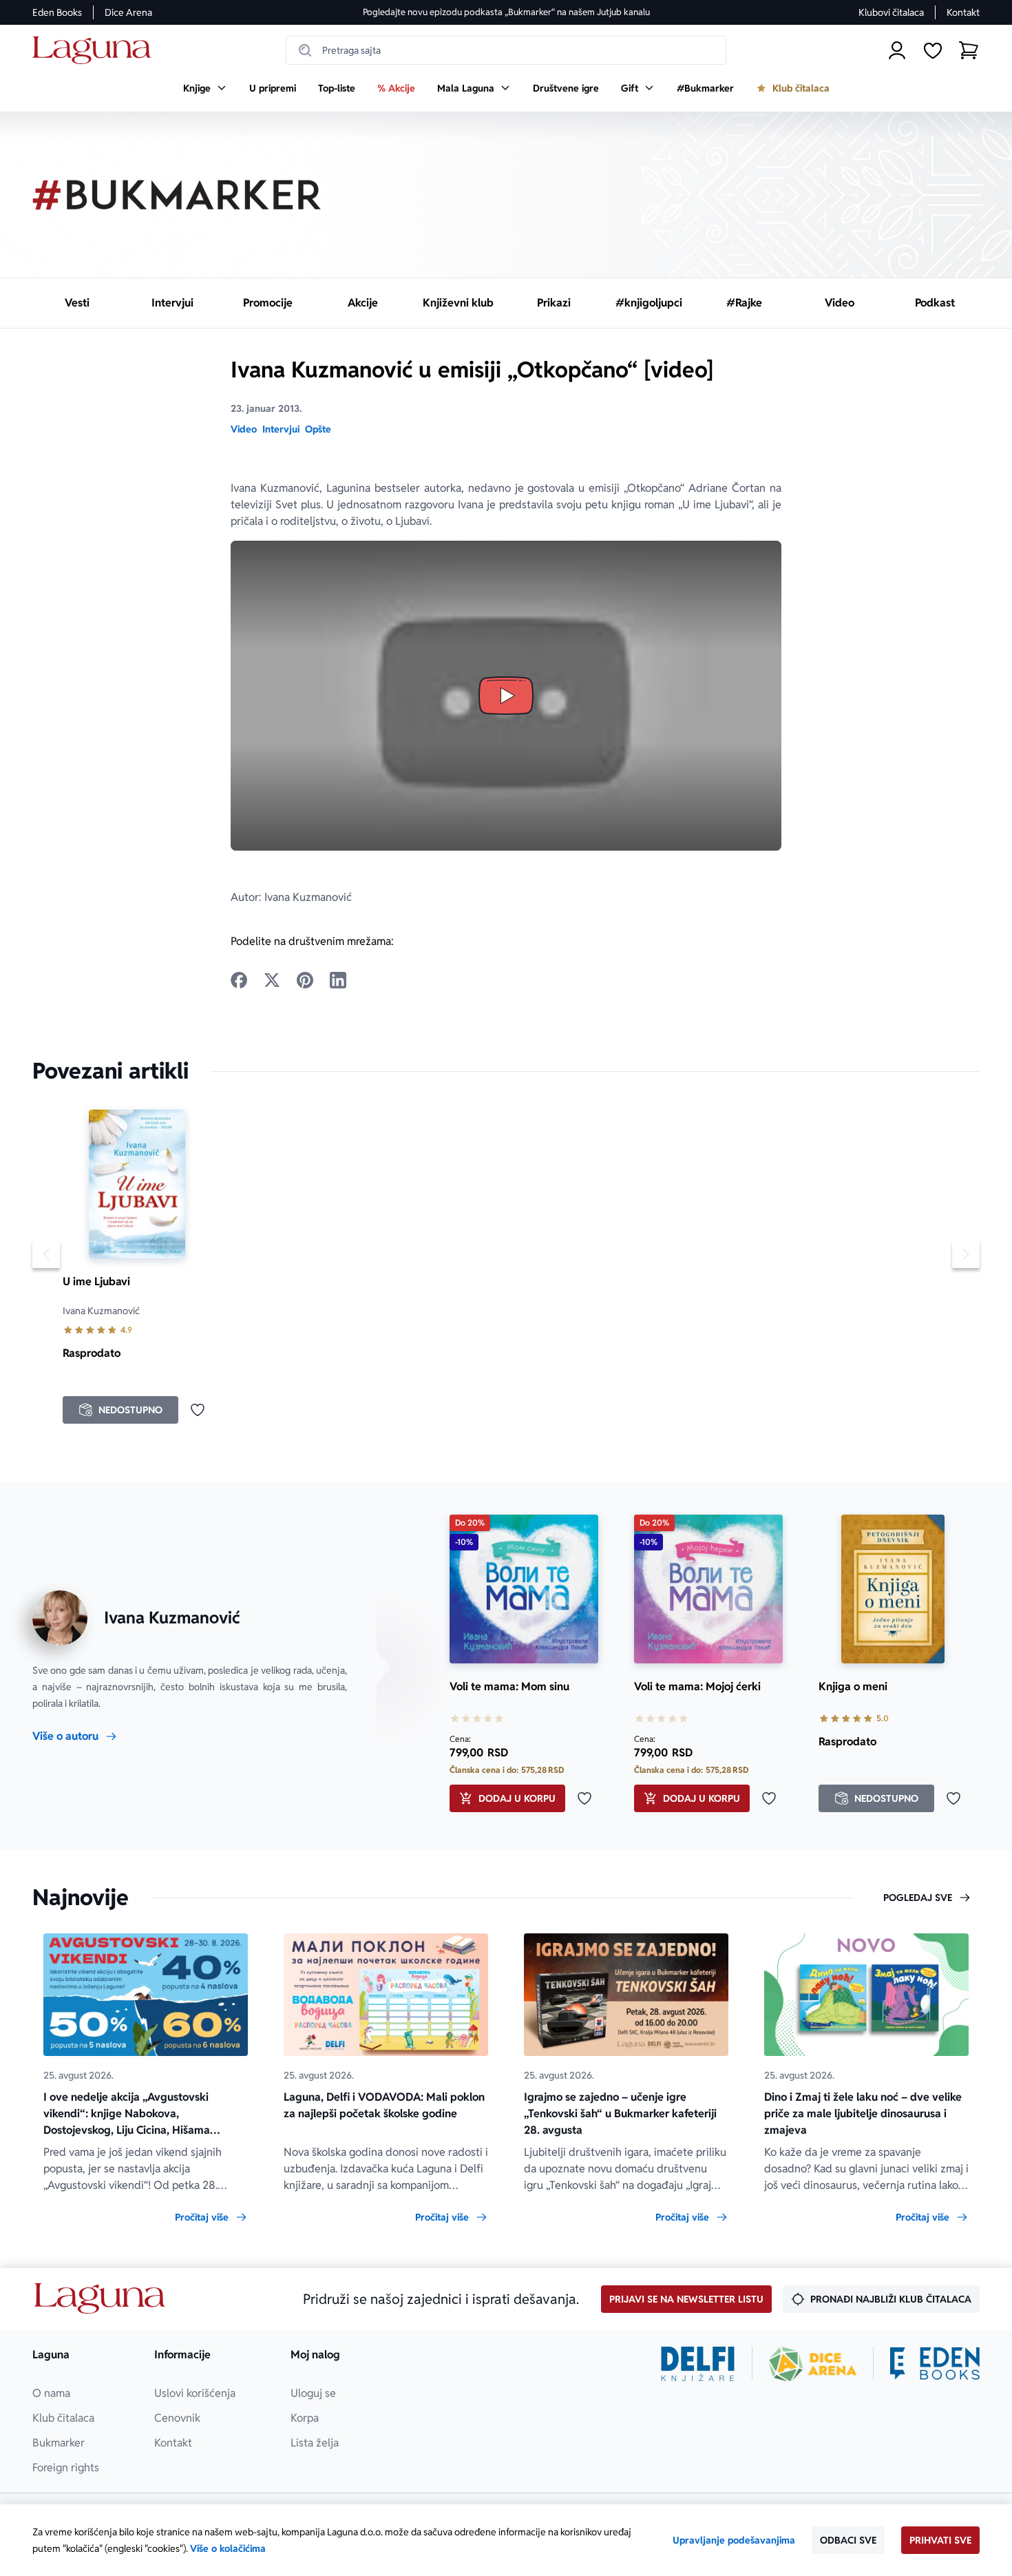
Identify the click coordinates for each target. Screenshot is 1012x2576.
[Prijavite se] (897, 50)
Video (244, 429)
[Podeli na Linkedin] (338, 980)
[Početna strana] (95, 51)
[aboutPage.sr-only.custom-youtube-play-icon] (506, 696)
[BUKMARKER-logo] (177, 195)
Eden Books (57, 12)
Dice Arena (128, 12)
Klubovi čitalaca (891, 12)
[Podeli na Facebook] (239, 980)
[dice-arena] (813, 2364)
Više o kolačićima (228, 2548)
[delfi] (698, 2364)
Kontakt (963, 12)
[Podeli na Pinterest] (305, 980)
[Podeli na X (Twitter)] (272, 980)
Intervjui (281, 429)
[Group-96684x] (935, 2364)
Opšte (318, 429)
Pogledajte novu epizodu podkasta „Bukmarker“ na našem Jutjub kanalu (506, 12)
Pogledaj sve (918, 1898)
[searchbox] (506, 50)
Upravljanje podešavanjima (734, 2540)
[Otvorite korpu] (969, 50)
